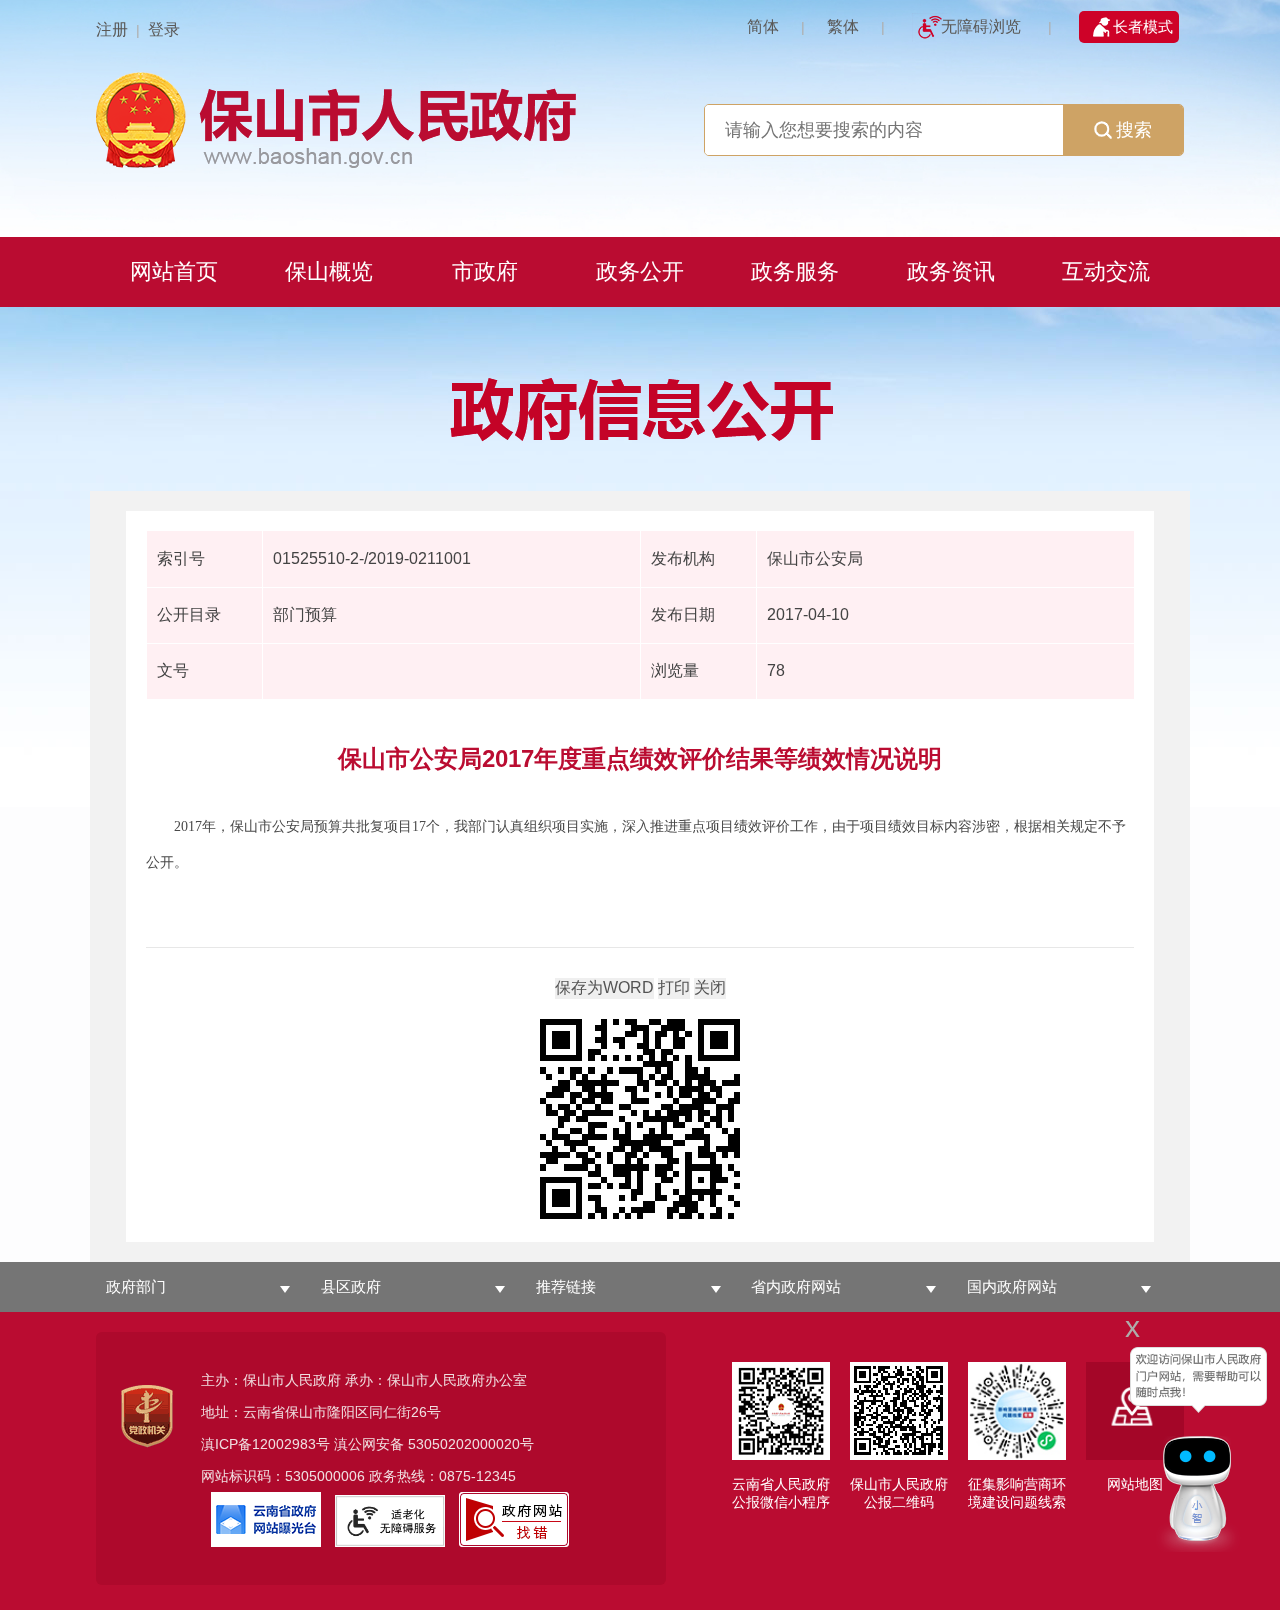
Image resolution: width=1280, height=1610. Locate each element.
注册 (112, 29)
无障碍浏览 (981, 26)
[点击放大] (640, 1120)
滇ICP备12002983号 (265, 1444)
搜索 (1134, 130)
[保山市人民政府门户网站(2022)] (640, 117)
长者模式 (1143, 26)
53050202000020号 (471, 1444)
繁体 (843, 26)
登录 (164, 29)
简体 (763, 26)
